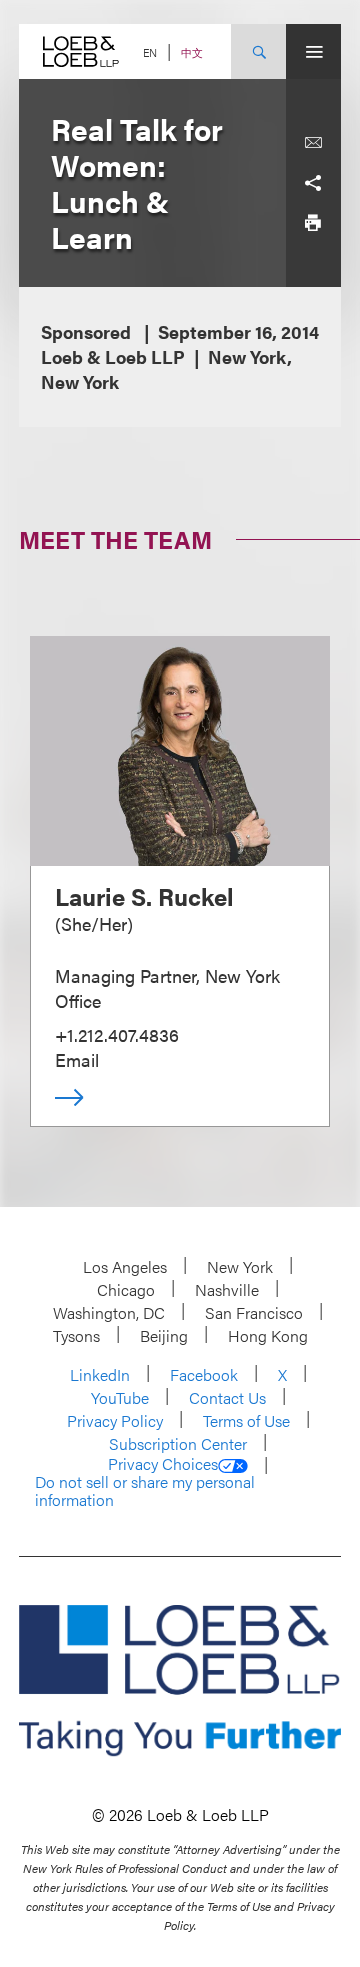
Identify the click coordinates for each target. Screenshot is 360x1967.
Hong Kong (268, 1335)
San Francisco (254, 1312)
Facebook (204, 1374)
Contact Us (227, 1397)
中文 (192, 52)
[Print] (313, 223)
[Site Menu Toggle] (313, 51)
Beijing (164, 1335)
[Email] (313, 143)
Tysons (76, 1335)
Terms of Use (246, 1420)
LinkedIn (100, 1374)
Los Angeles (125, 1266)
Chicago (126, 1289)
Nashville (227, 1289)
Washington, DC (109, 1312)
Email (77, 1059)
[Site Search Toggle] (258, 51)
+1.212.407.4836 (117, 1034)
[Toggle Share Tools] (313, 183)
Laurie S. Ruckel (144, 896)
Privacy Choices (163, 1464)
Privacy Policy (115, 1420)
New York (240, 1266)
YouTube (120, 1397)
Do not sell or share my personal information (145, 1490)
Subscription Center (178, 1443)
